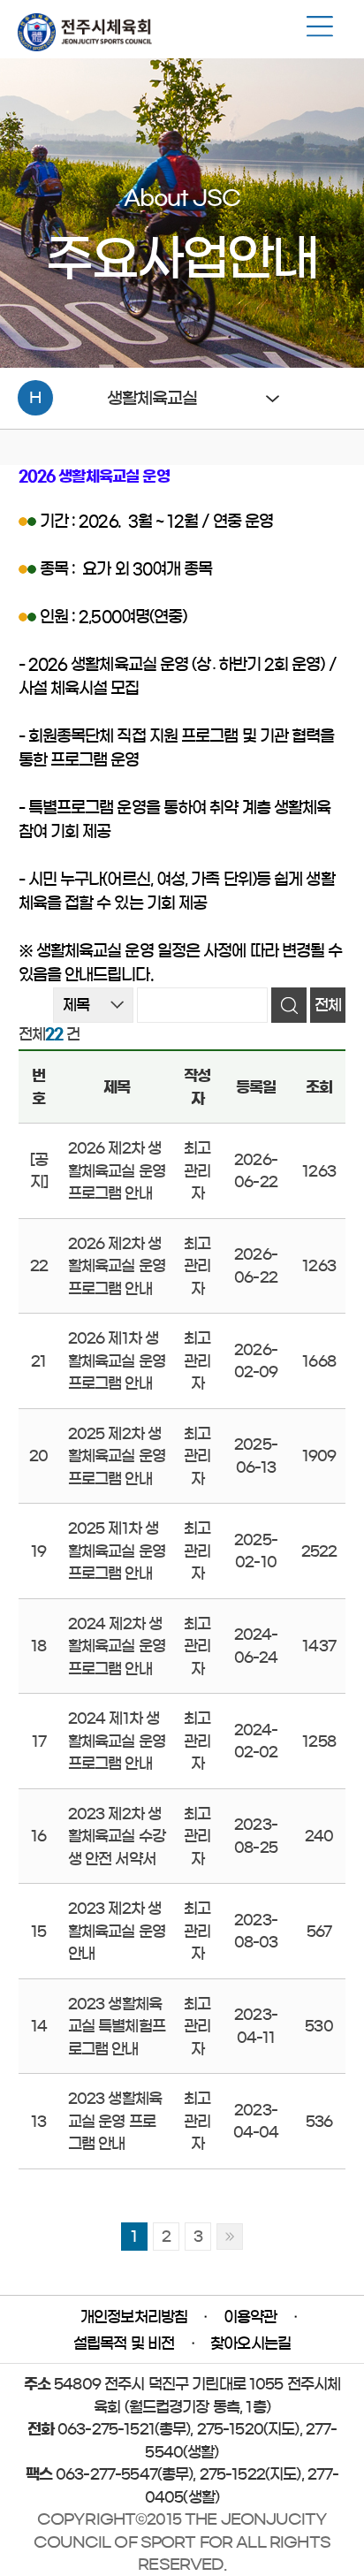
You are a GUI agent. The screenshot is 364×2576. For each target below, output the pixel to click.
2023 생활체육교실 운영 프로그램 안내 (115, 2121)
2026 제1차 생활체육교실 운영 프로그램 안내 (117, 1360)
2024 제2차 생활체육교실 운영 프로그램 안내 (117, 1646)
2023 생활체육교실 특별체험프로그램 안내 (117, 2026)
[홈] (85, 46)
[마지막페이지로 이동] (230, 2237)
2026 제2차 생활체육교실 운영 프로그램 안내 (117, 1170)
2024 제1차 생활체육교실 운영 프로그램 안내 (117, 1741)
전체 (328, 1005)
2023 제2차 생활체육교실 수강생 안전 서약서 (117, 1836)
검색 (289, 1005)
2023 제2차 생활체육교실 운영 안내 (117, 1931)
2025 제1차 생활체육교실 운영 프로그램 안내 (117, 1551)
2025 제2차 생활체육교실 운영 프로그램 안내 (117, 1456)
